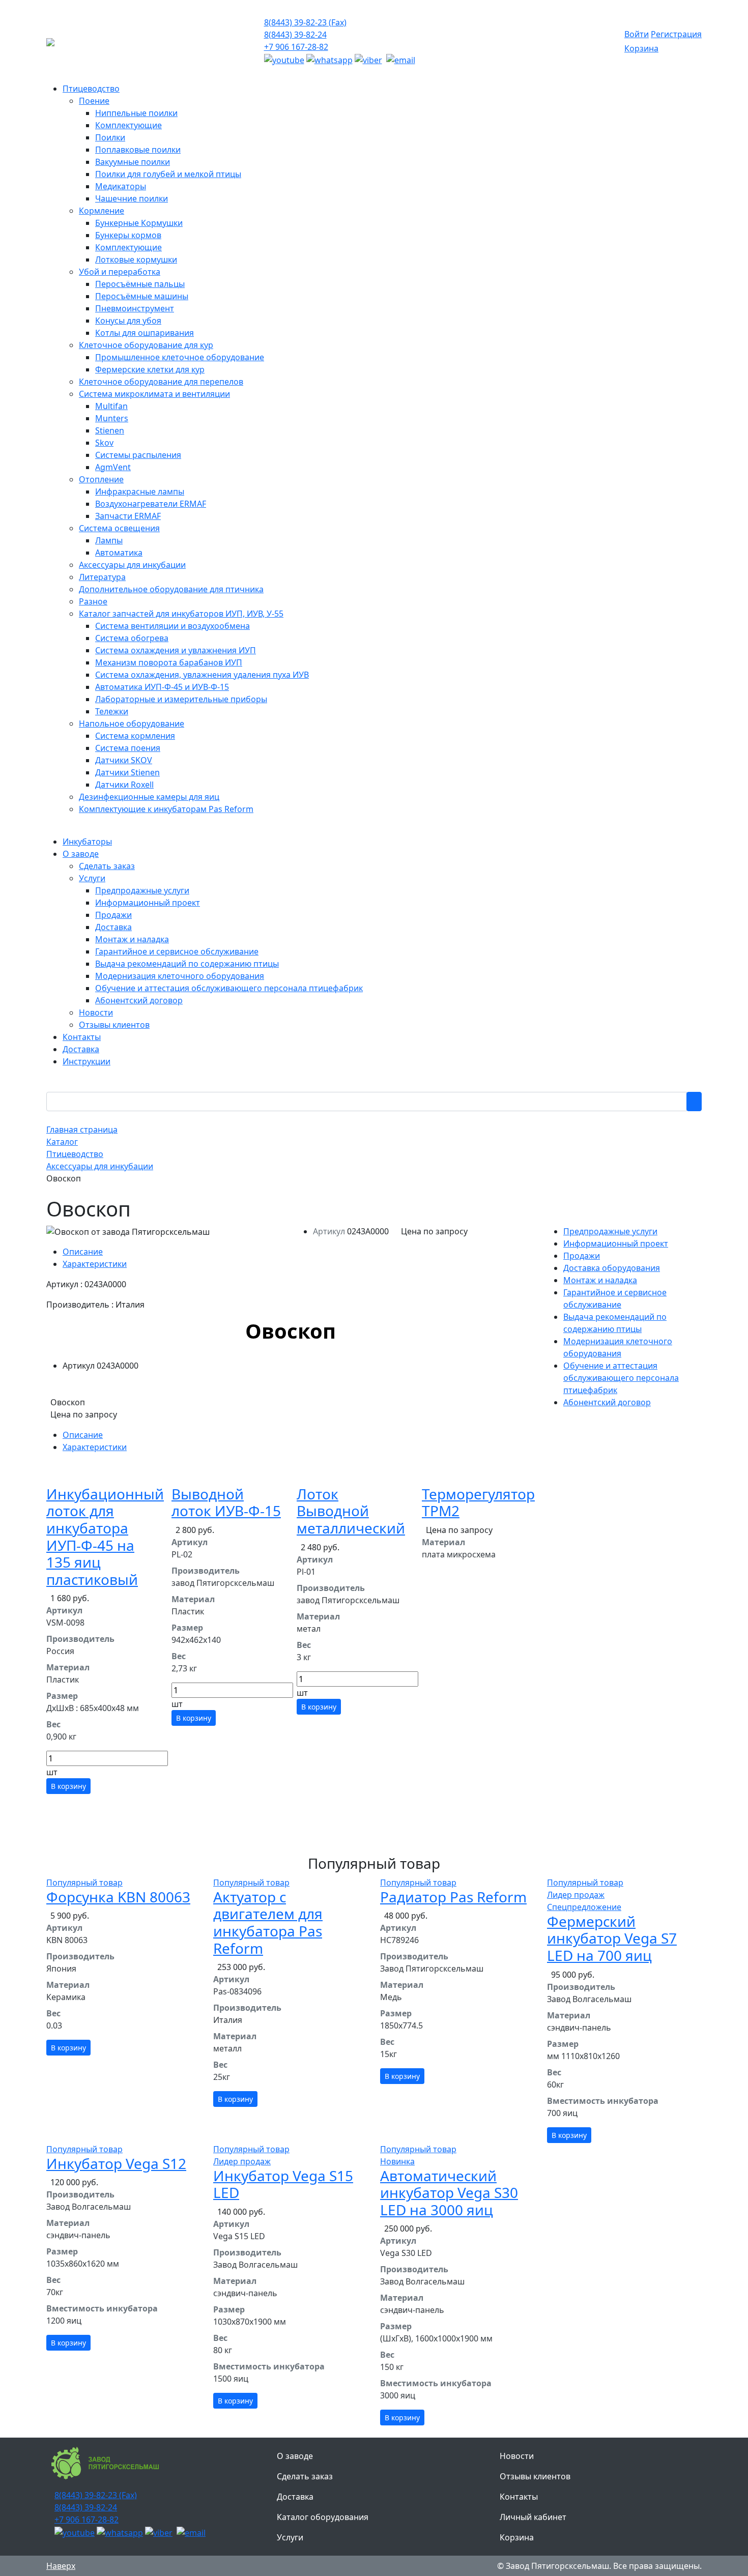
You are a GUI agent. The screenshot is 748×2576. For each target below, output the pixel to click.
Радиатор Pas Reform (453, 1897)
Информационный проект (616, 1243)
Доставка (295, 2497)
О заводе (295, 2456)
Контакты (519, 2497)
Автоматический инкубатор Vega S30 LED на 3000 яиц (449, 2193)
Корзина (641, 48)
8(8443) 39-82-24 (295, 35)
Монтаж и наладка (600, 1280)
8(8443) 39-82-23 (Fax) (305, 22)
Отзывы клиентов (535, 2476)
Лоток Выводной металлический (351, 1511)
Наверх (61, 2566)
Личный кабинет (533, 2517)
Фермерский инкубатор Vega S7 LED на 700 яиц (612, 1938)
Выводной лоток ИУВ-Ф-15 (226, 1502)
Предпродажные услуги (610, 1231)
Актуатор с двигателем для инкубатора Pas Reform (268, 1922)
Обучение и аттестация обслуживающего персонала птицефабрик (621, 1378)
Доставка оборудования (612, 1268)
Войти (637, 34)
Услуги (290, 2537)
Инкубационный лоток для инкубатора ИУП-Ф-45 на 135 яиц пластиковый (105, 1537)
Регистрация (676, 34)
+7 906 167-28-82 (296, 47)
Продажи (582, 1256)
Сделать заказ (305, 2476)
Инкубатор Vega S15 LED (283, 2184)
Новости (517, 2456)
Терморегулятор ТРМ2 (478, 1502)
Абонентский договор (607, 1402)
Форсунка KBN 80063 (118, 1897)
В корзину (68, 1786)
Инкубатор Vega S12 (116, 2163)
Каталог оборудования (323, 2517)
